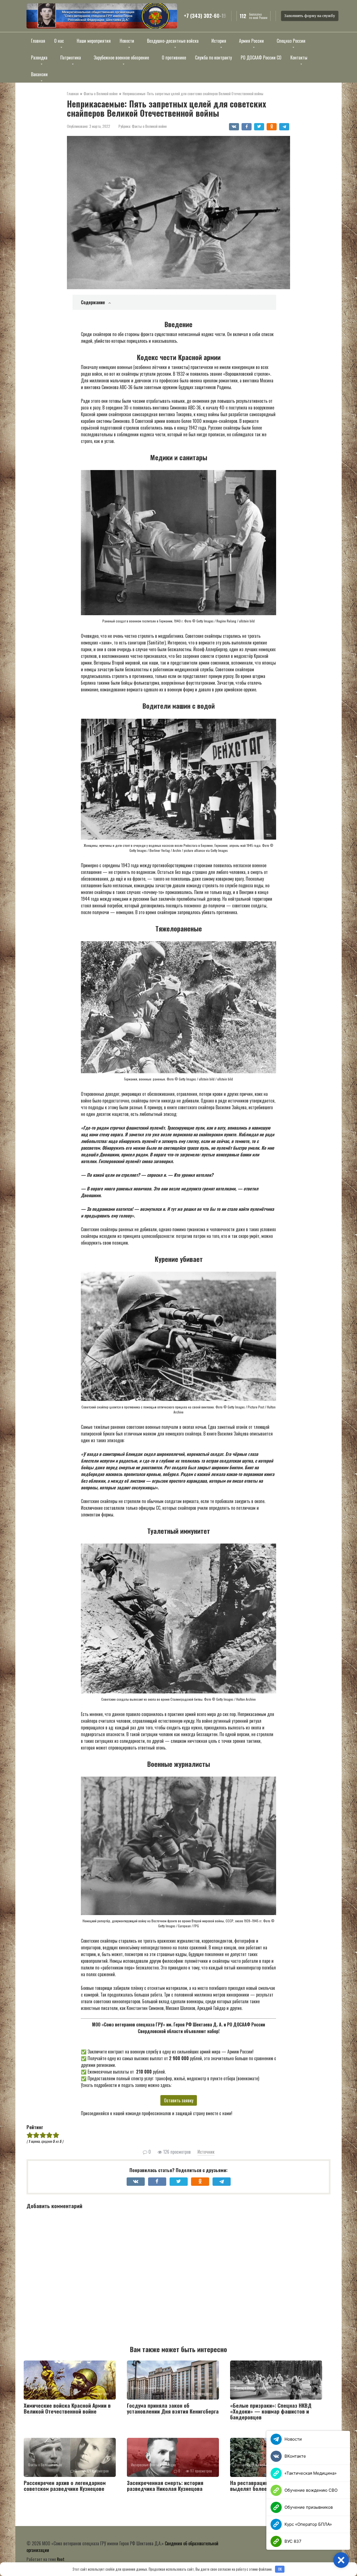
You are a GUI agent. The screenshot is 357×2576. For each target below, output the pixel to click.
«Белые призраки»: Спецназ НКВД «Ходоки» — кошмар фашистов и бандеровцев (271, 2411)
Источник (206, 2152)
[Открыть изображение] (102, 16)
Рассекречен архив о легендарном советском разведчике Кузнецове (65, 2485)
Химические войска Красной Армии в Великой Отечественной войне (67, 2408)
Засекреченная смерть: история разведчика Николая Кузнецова (165, 2485)
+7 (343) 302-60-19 (205, 16)
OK (280, 2569)
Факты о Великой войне (149, 126)
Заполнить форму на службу (310, 16)
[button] (341, 2560)
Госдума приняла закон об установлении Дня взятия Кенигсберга (173, 2408)
